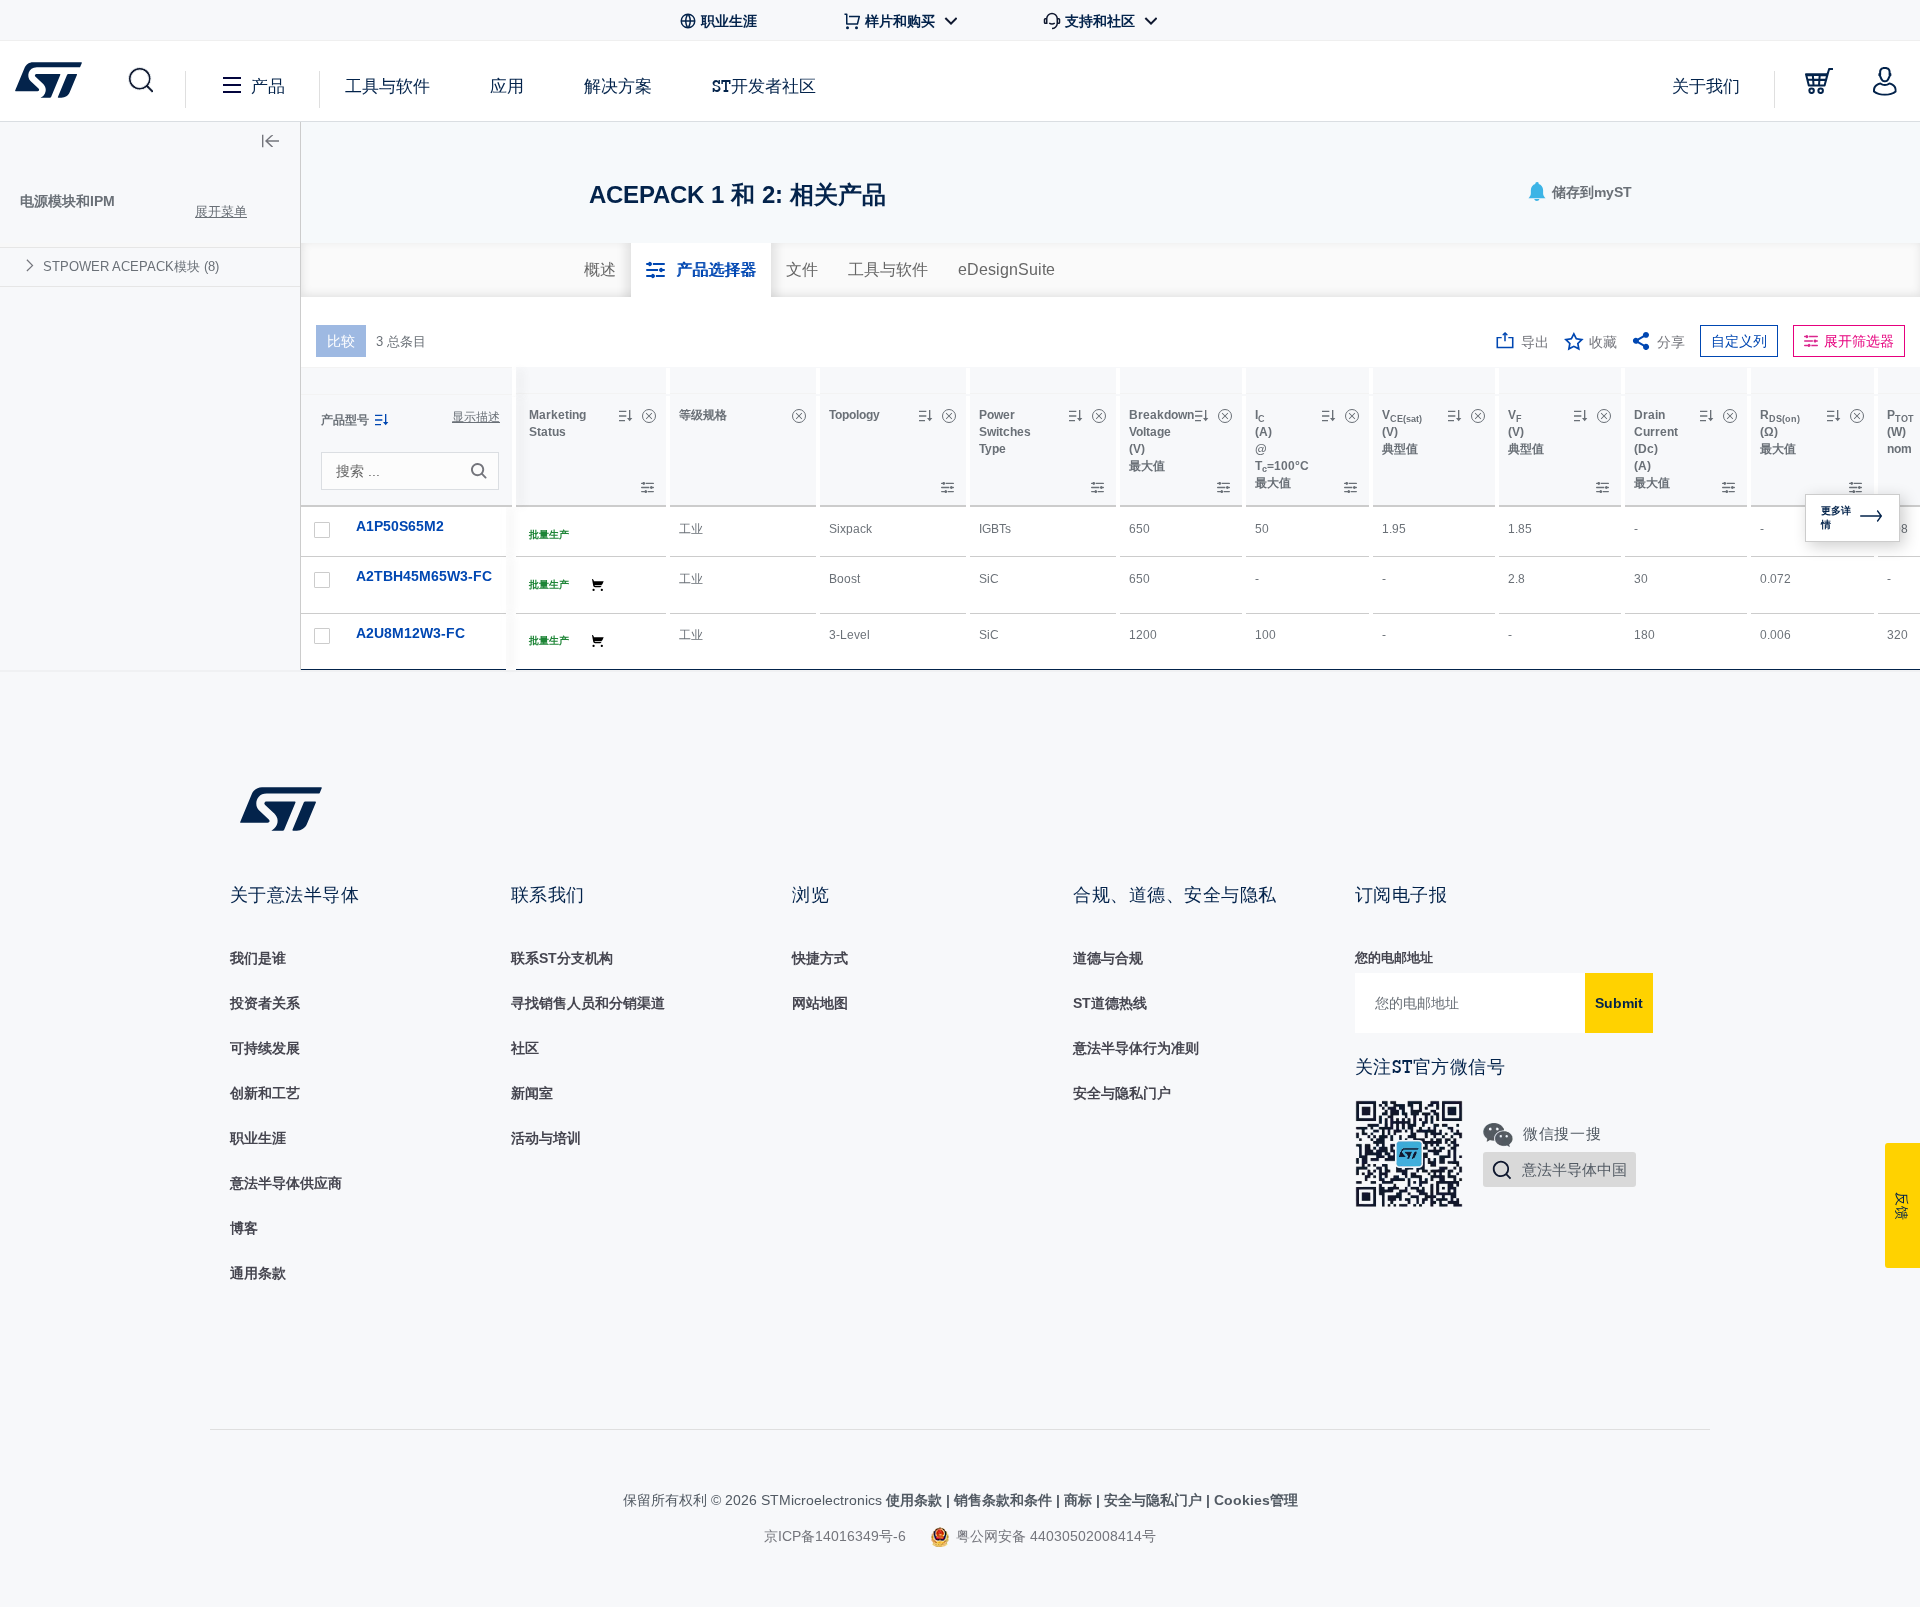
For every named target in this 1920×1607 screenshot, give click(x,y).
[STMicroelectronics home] (52, 80)
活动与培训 (546, 1138)
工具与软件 (387, 85)
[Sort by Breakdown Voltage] (1201, 416)
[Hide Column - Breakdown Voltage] (1225, 416)
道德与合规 (1108, 958)
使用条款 (916, 1500)
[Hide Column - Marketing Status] (649, 416)
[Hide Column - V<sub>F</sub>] (1604, 416)
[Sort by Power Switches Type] (1075, 416)
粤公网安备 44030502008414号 (1054, 1536)
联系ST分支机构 (562, 958)
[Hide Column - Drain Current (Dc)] (1730, 416)
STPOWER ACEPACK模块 (131, 266)
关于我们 (1706, 85)
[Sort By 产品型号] (381, 420)
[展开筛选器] (647, 487)
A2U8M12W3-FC (410, 633)
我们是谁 (258, 958)
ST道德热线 (1110, 1003)
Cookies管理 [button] (1254, 1500)
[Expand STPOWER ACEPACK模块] (32, 265)
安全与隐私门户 (1122, 1093)
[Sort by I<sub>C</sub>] (1328, 416)
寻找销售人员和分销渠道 (588, 1003)
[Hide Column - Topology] (949, 416)
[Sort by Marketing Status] (625, 416)
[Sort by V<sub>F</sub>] (1580, 416)
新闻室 (532, 1093)
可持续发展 (265, 1048)
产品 (268, 85)
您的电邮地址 (1394, 957)
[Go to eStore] (1819, 81)
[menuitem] (150, 266)
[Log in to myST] (1885, 81)
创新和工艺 (265, 1093)
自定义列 (1739, 341)
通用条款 (258, 1273)
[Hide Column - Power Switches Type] (1099, 416)
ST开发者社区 (764, 86)
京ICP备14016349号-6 (835, 1536)
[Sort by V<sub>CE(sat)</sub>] (1454, 416)
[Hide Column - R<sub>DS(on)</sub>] (1857, 416)
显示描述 (476, 417)
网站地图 (820, 1003)
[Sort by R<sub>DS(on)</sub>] (1833, 416)
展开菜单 (221, 211)
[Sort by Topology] (925, 416)
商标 (1078, 1500)
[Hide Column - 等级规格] (799, 416)
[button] (139, 81)
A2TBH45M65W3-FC (424, 576)
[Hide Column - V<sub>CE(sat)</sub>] (1478, 416)
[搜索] (482, 471)
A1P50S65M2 (400, 526)
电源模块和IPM (67, 201)
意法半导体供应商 (286, 1183)
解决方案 (618, 85)
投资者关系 (265, 1003)
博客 (244, 1228)
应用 (507, 85)
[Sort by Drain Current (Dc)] (1706, 416)
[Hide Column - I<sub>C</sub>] (1352, 416)
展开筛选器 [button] (1859, 341)
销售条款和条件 (1003, 1500)
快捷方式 (820, 958)
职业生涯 (258, 1138)
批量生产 (549, 534)
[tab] (600, 270)
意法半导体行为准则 (1136, 1048)
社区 (525, 1048)
